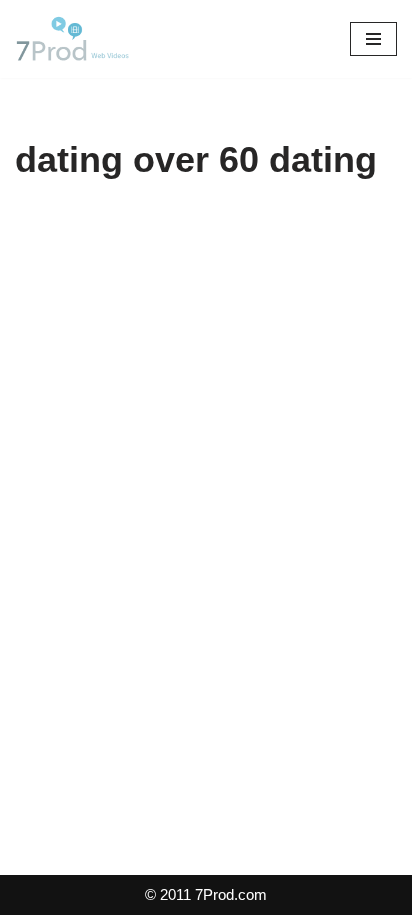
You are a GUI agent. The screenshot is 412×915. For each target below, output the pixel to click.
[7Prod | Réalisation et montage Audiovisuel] (75, 39)
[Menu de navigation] (373, 39)
